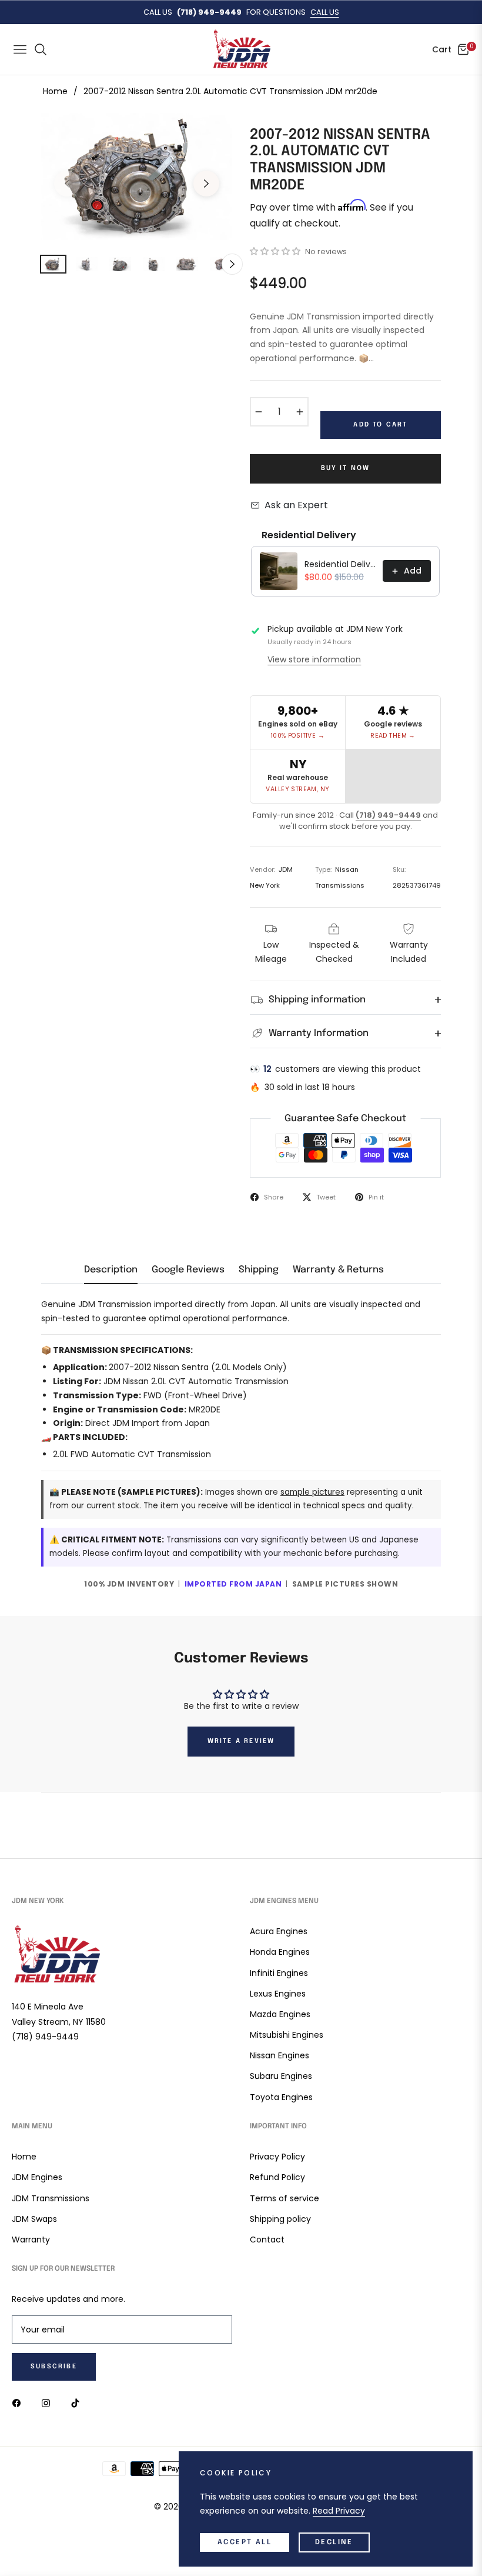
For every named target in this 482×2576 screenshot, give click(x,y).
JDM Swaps (34, 2219)
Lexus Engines (278, 1994)
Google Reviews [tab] (188, 1270)
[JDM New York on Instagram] (49, 2402)
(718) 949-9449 (388, 815)
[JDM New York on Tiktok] (78, 2402)
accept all (245, 2542)
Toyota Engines (281, 2097)
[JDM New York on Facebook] (19, 2402)
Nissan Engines (280, 2055)
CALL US (325, 12)
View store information (314, 659)
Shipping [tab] (259, 1270)
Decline (334, 2542)
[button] (275, 251)
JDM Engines (37, 2177)
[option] (137, 177)
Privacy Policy (277, 2157)
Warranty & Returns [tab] (338, 1270)
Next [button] (206, 184)
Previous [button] (67, 184)
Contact (267, 2240)
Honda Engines (280, 1952)
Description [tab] (111, 1270)
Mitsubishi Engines (287, 2035)
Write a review (241, 1741)
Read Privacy (339, 2511)
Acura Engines (279, 1931)
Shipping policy (280, 2219)
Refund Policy (277, 2177)
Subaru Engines (281, 2076)
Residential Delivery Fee (340, 564)
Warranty (31, 2240)
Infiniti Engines (279, 1973)
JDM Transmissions (51, 2198)
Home (55, 91)
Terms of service (284, 2198)
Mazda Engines (280, 2014)
